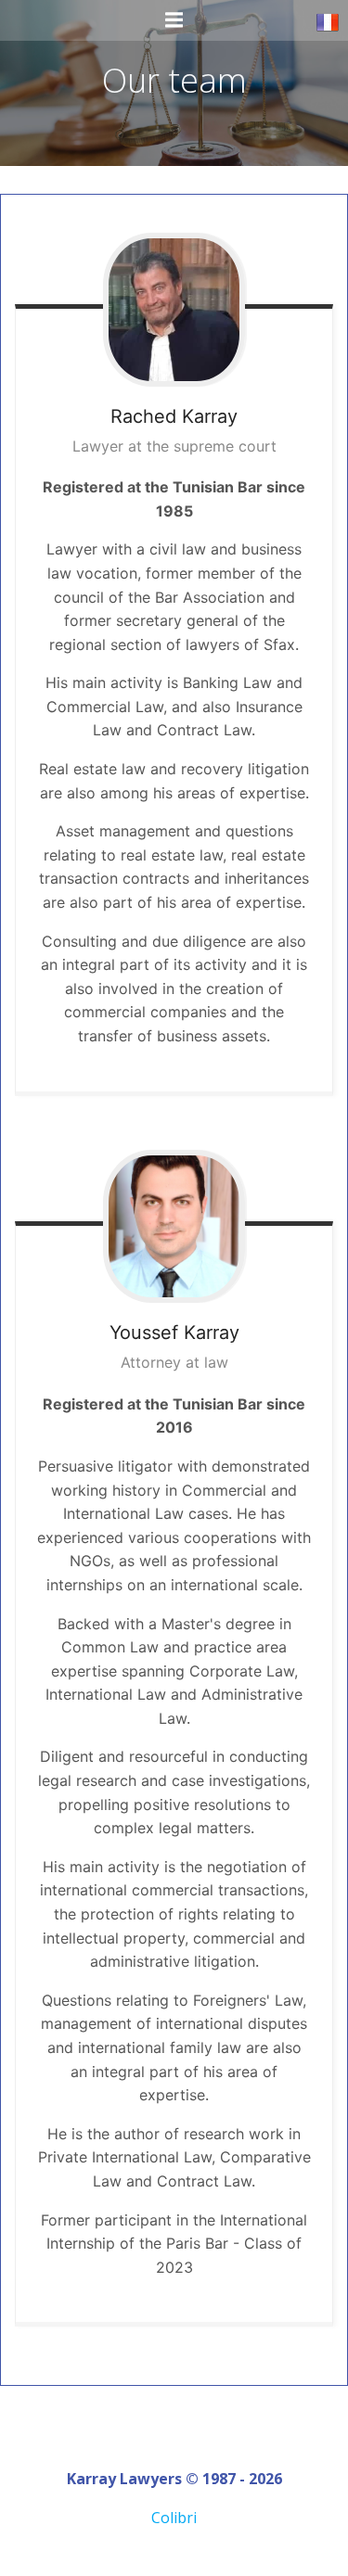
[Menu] (174, 20)
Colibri (174, 2518)
